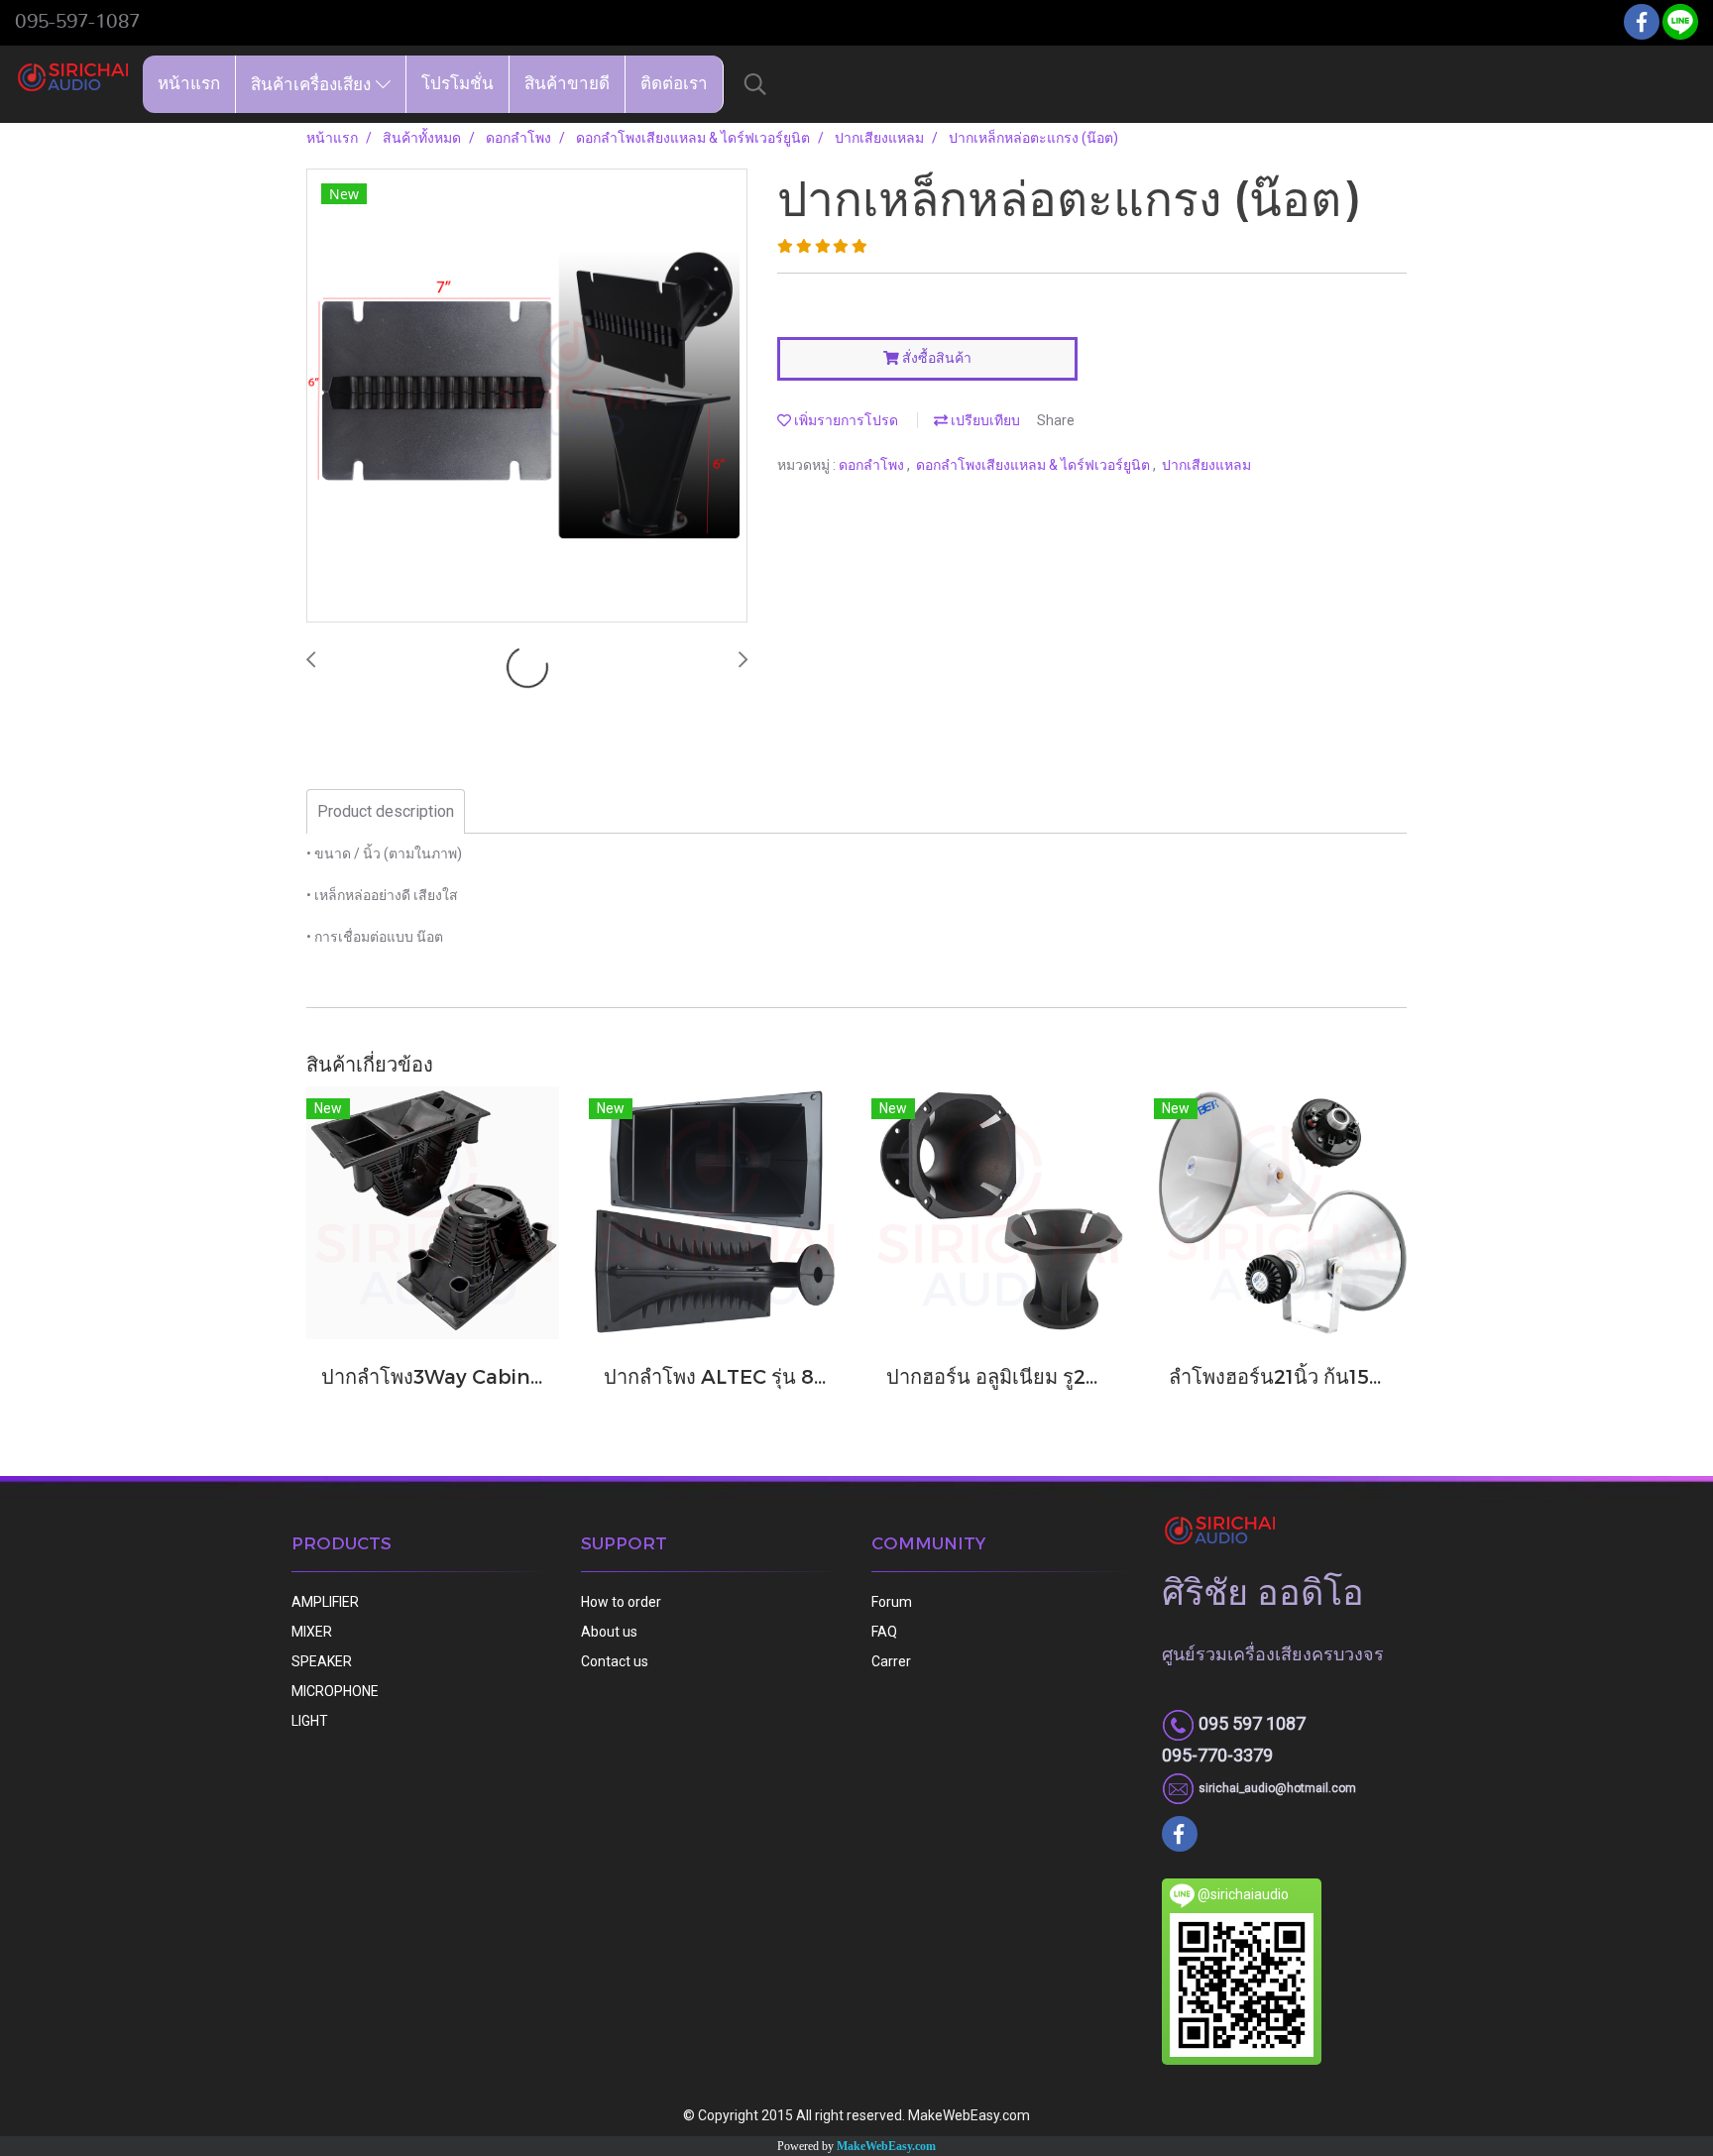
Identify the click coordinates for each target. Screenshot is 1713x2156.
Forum (892, 1602)
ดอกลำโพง (873, 465)
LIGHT (310, 1721)
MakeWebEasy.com (886, 2146)
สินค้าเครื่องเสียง (313, 84)
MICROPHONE (335, 1691)
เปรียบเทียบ (984, 420)
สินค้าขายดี (567, 84)
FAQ (884, 1632)
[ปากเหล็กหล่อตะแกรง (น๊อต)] (527, 397)
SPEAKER (322, 1661)
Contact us (615, 1661)
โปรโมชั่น (457, 84)
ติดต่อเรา (674, 84)
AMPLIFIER (325, 1602)
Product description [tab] (386, 811)
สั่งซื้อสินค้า (935, 358)
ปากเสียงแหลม (1206, 465)
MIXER (312, 1632)
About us (609, 1632)
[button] (755, 84)
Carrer (891, 1661)
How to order (621, 1602)
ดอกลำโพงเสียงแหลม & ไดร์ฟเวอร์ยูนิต (1034, 465)
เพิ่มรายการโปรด (845, 420)
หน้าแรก (189, 84)
